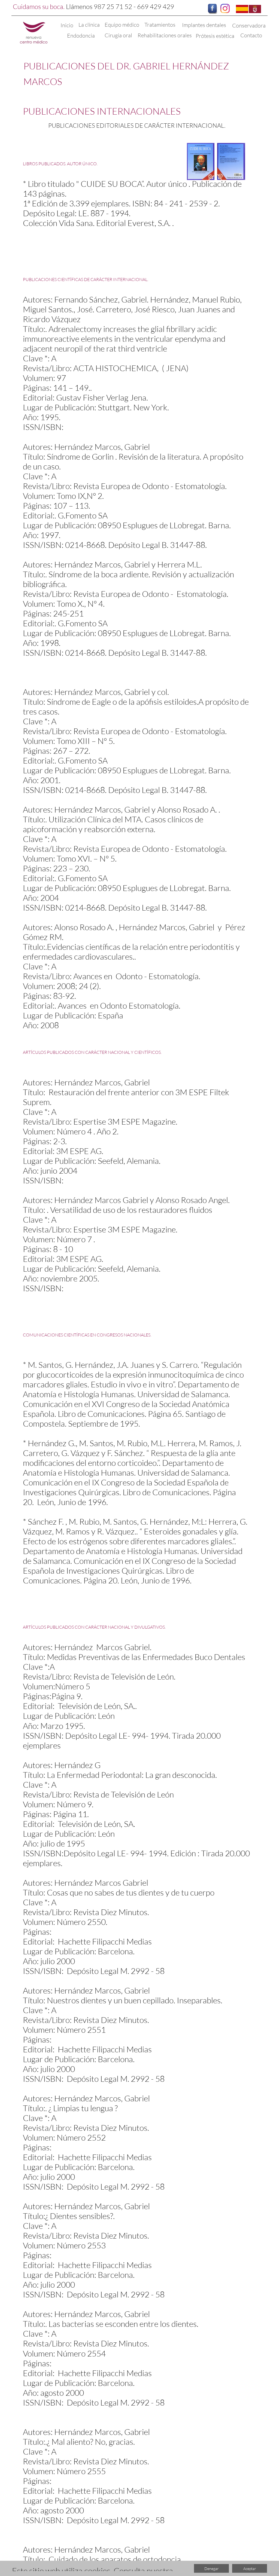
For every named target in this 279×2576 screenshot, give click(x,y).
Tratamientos (160, 25)
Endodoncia (81, 36)
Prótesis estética (215, 36)
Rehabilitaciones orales (165, 35)
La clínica (89, 25)
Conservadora (249, 25)
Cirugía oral (118, 35)
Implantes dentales (205, 25)
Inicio (67, 25)
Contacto (251, 35)
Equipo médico (122, 25)
